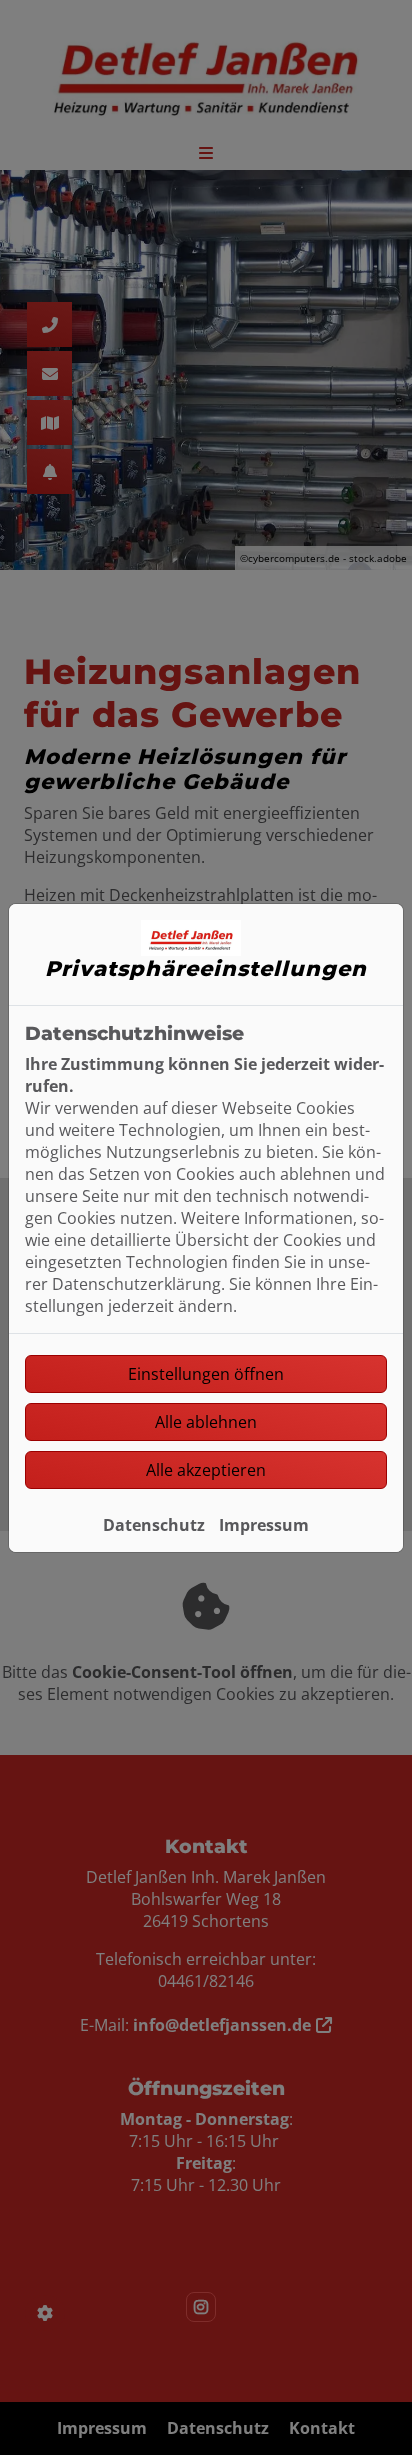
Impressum (264, 1525)
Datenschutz (154, 1525)
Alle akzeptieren (206, 1470)
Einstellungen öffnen (206, 1374)
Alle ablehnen (206, 1422)
